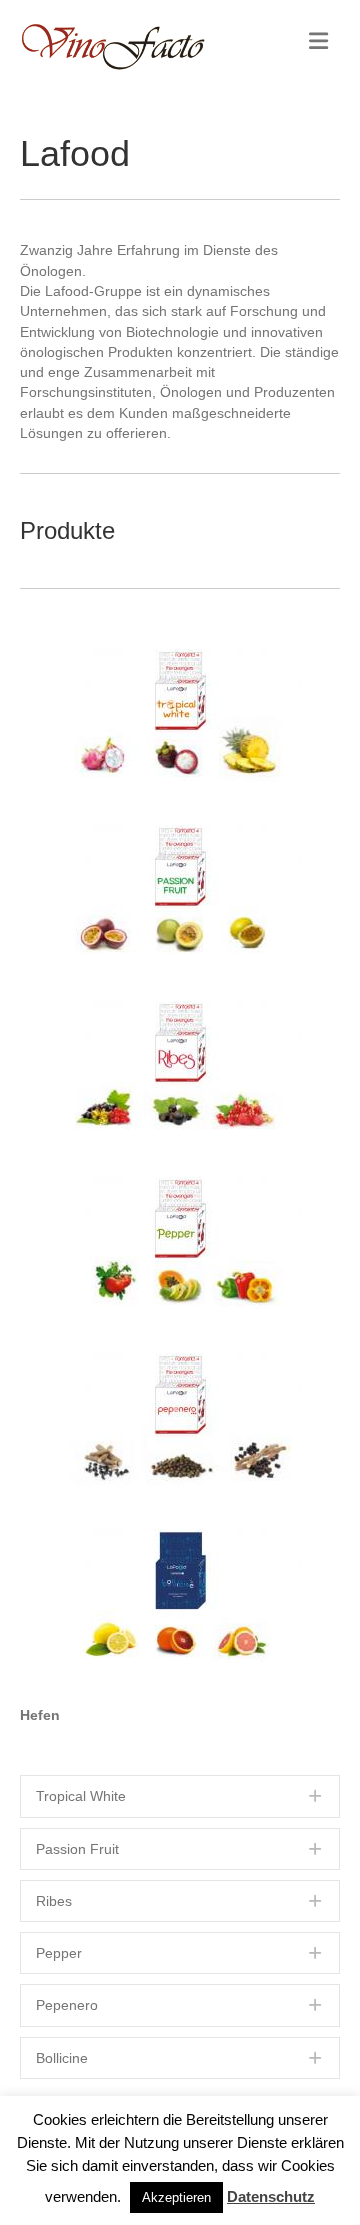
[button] (180, 1796)
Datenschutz (271, 2196)
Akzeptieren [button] (176, 2197)
